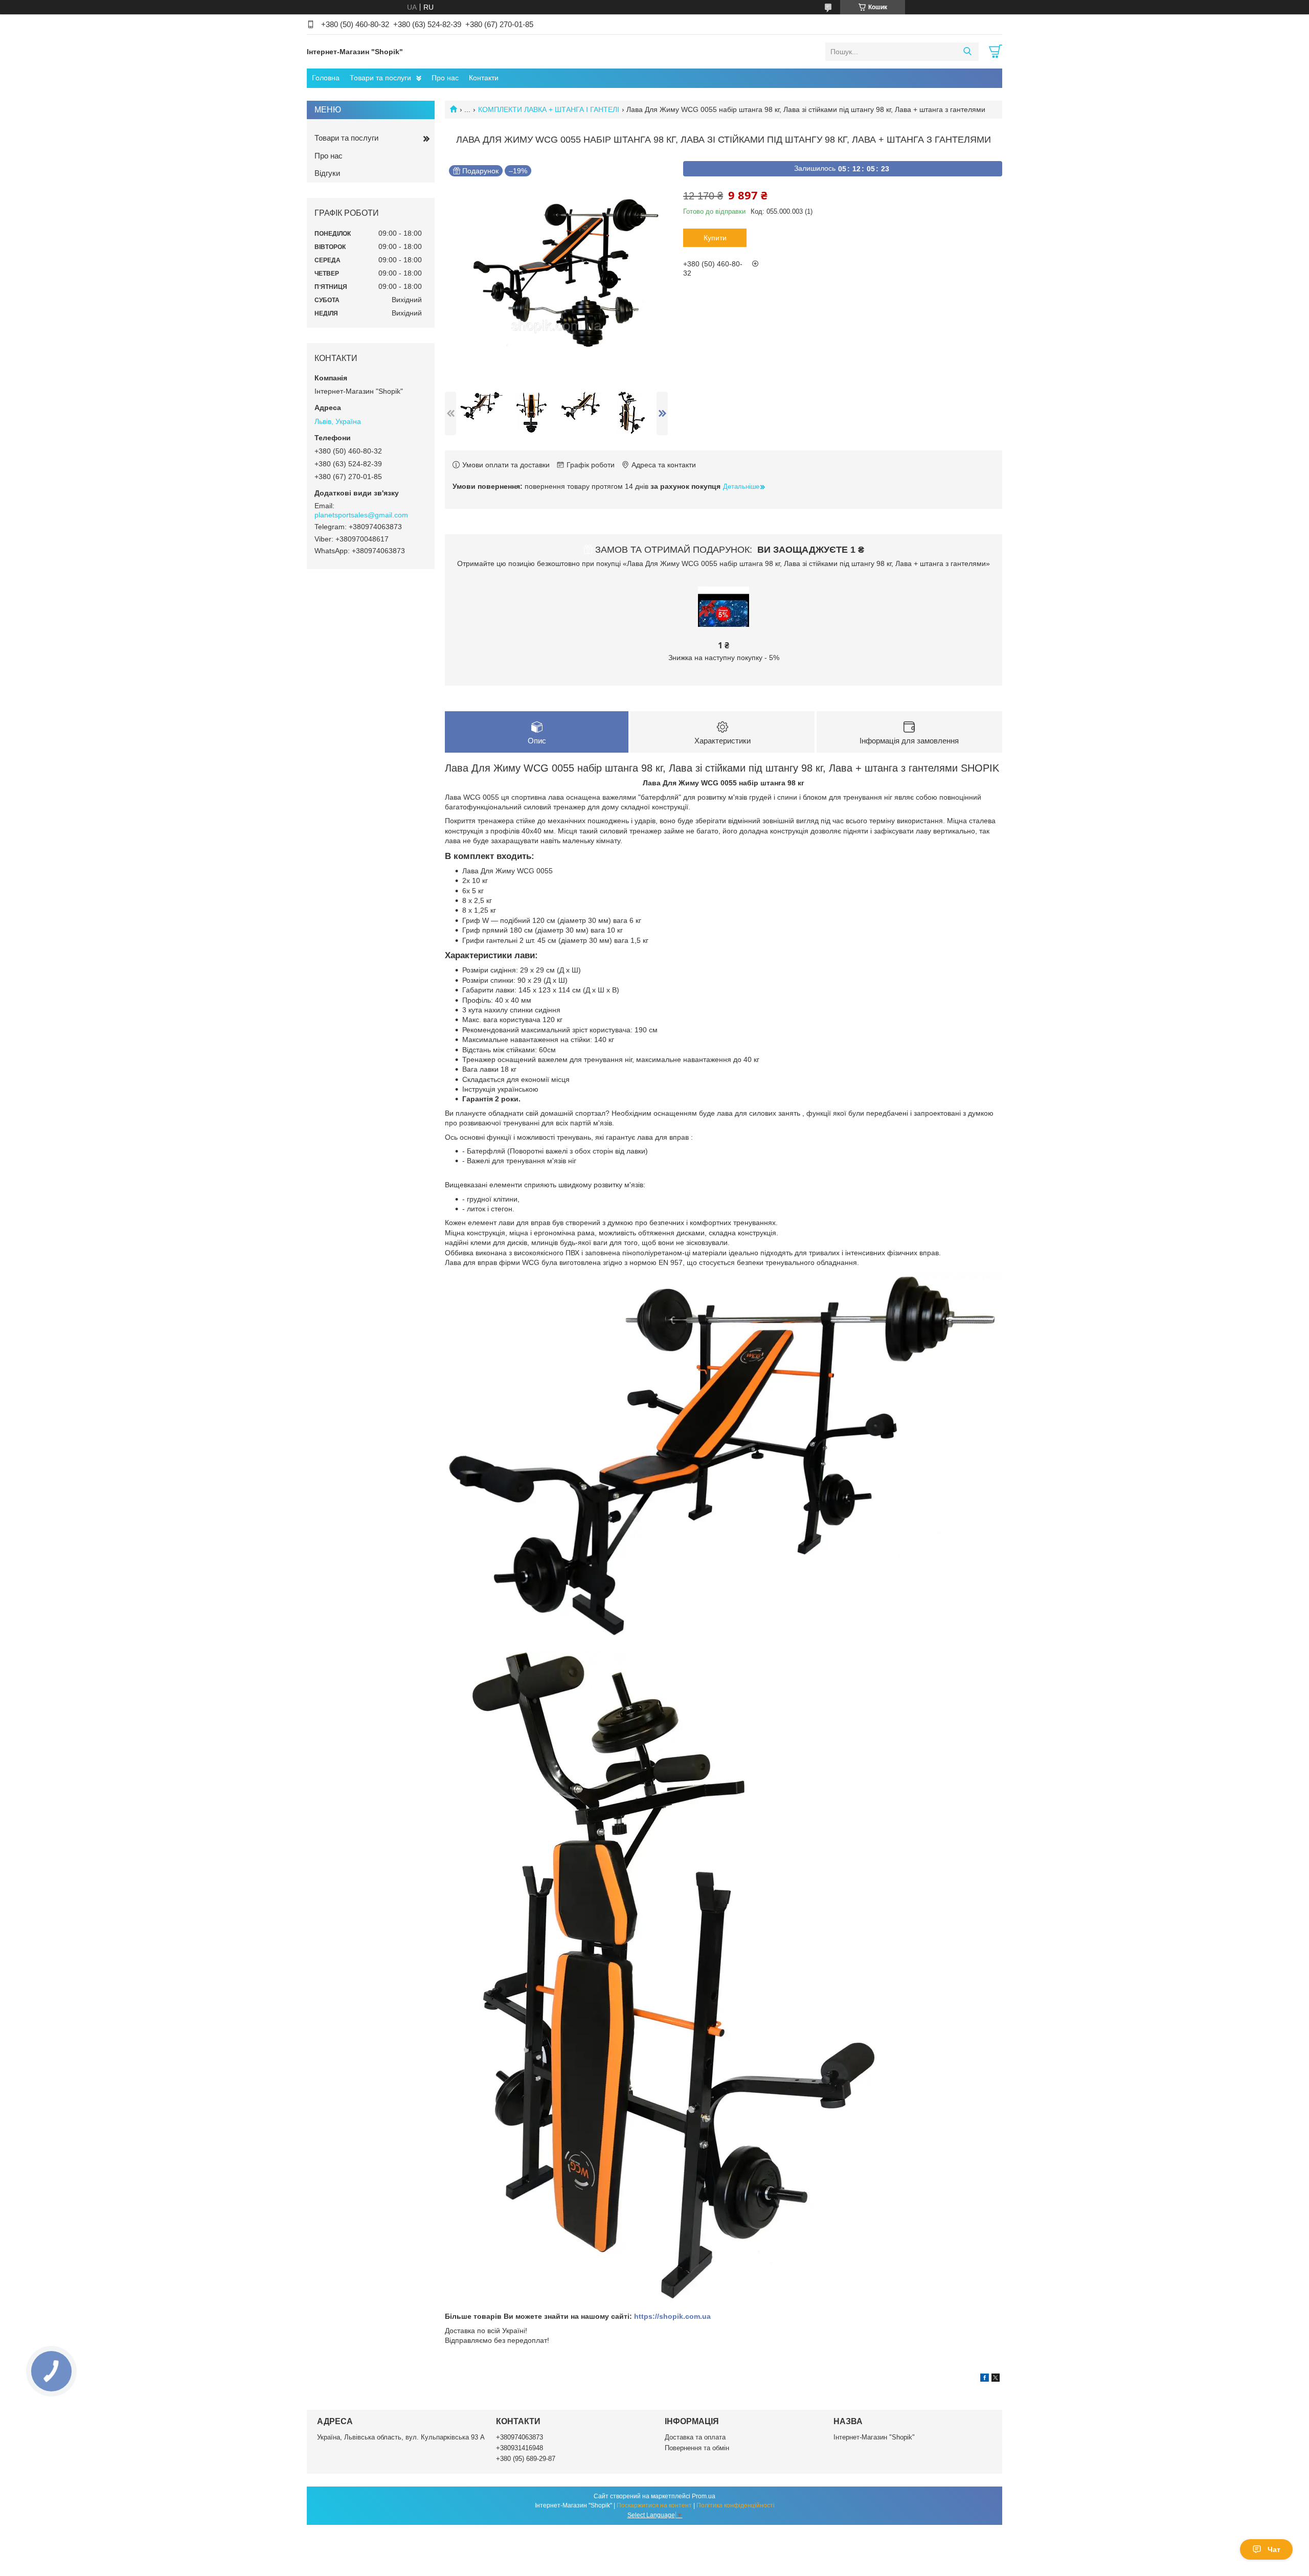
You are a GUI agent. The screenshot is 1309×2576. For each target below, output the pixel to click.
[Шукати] (967, 52)
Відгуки (327, 173)
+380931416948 (520, 2448)
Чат (1274, 2549)
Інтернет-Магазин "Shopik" (874, 2437)
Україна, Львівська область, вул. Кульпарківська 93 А (401, 2437)
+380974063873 (520, 2437)
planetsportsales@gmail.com (361, 515)
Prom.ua (704, 2496)
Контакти (484, 78)
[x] (996, 2379)
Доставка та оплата (695, 2437)
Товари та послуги (380, 78)
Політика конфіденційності (736, 2505)
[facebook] (985, 2379)
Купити (715, 238)
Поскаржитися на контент (654, 2505)
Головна (326, 78)
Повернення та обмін (697, 2448)
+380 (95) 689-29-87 (526, 2459)
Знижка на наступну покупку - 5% (724, 658)
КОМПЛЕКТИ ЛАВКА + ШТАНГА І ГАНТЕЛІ (549, 109)
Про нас (445, 78)
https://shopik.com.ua (672, 2316)
